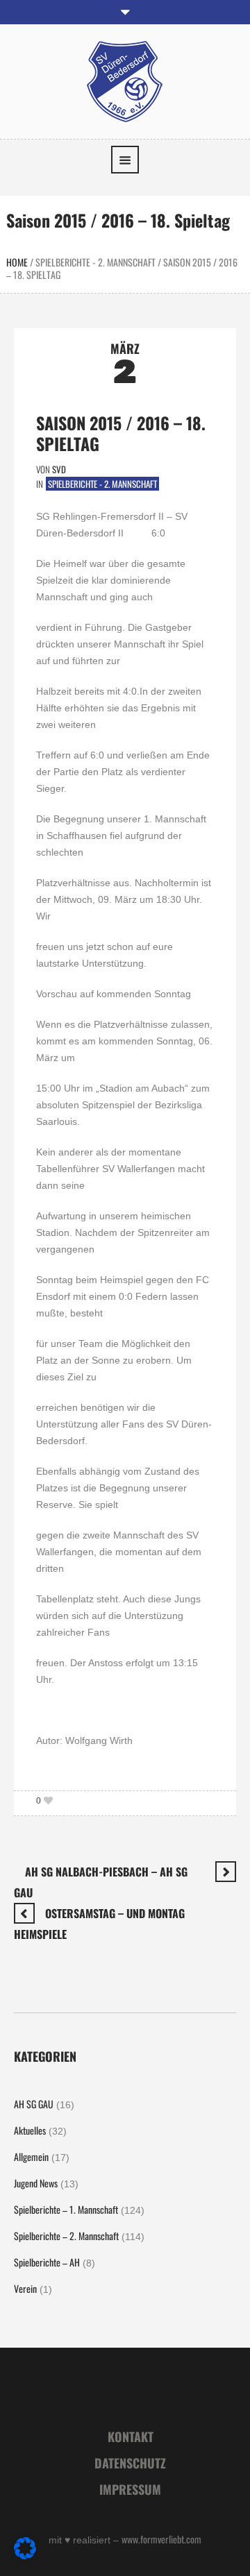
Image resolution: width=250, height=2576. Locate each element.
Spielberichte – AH (47, 2262)
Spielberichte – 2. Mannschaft (66, 2236)
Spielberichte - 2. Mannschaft (95, 262)
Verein (25, 2288)
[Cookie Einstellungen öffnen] (25, 2555)
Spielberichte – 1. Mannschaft (66, 2209)
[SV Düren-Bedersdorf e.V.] (125, 80)
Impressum (130, 2489)
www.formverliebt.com (161, 2539)
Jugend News (36, 2183)
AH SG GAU (34, 2104)
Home (17, 262)
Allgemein (31, 2156)
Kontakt (131, 2437)
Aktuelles (30, 2130)
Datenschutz (130, 2463)
